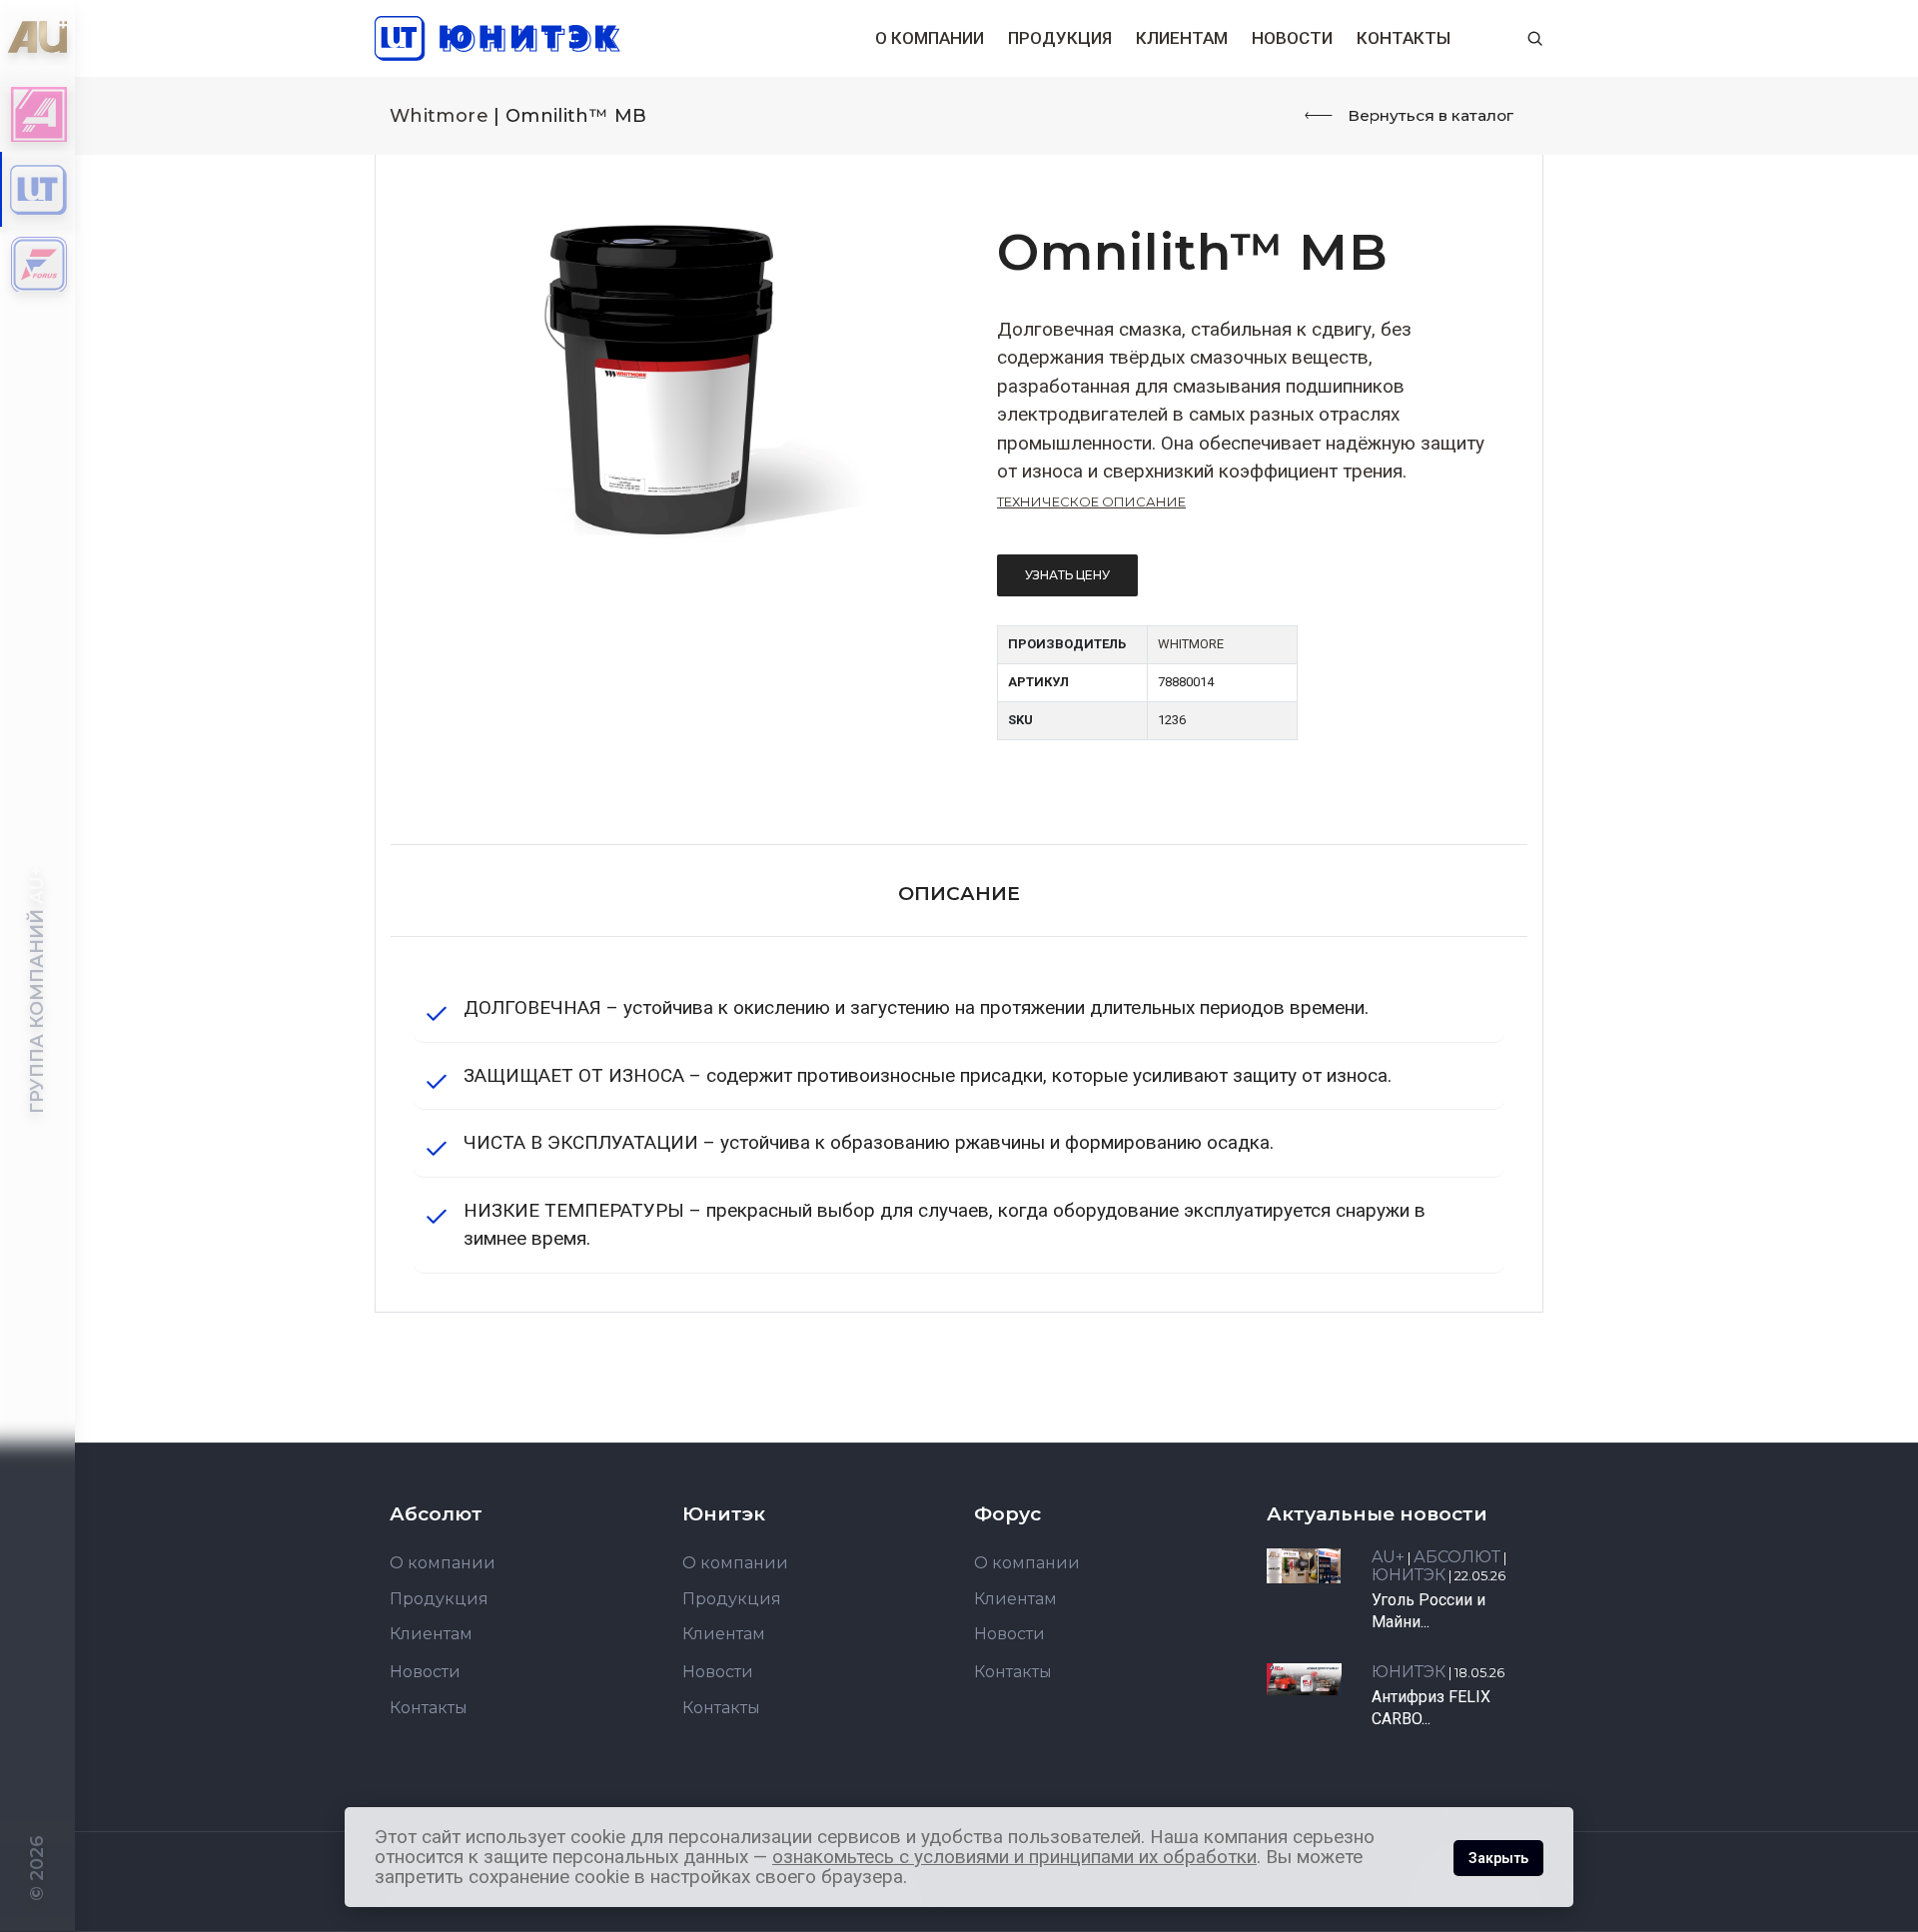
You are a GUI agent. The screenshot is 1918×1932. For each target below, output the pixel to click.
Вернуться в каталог (1431, 116)
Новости (1292, 38)
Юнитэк (1409, 1575)
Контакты (1404, 38)
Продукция (1060, 38)
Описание (959, 894)
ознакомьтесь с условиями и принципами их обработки (1014, 1857)
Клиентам (1182, 38)
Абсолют (1457, 1557)
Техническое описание (1091, 501)
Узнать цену (1067, 575)
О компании (930, 38)
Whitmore (439, 116)
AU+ (1388, 1557)
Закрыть (1498, 1858)
